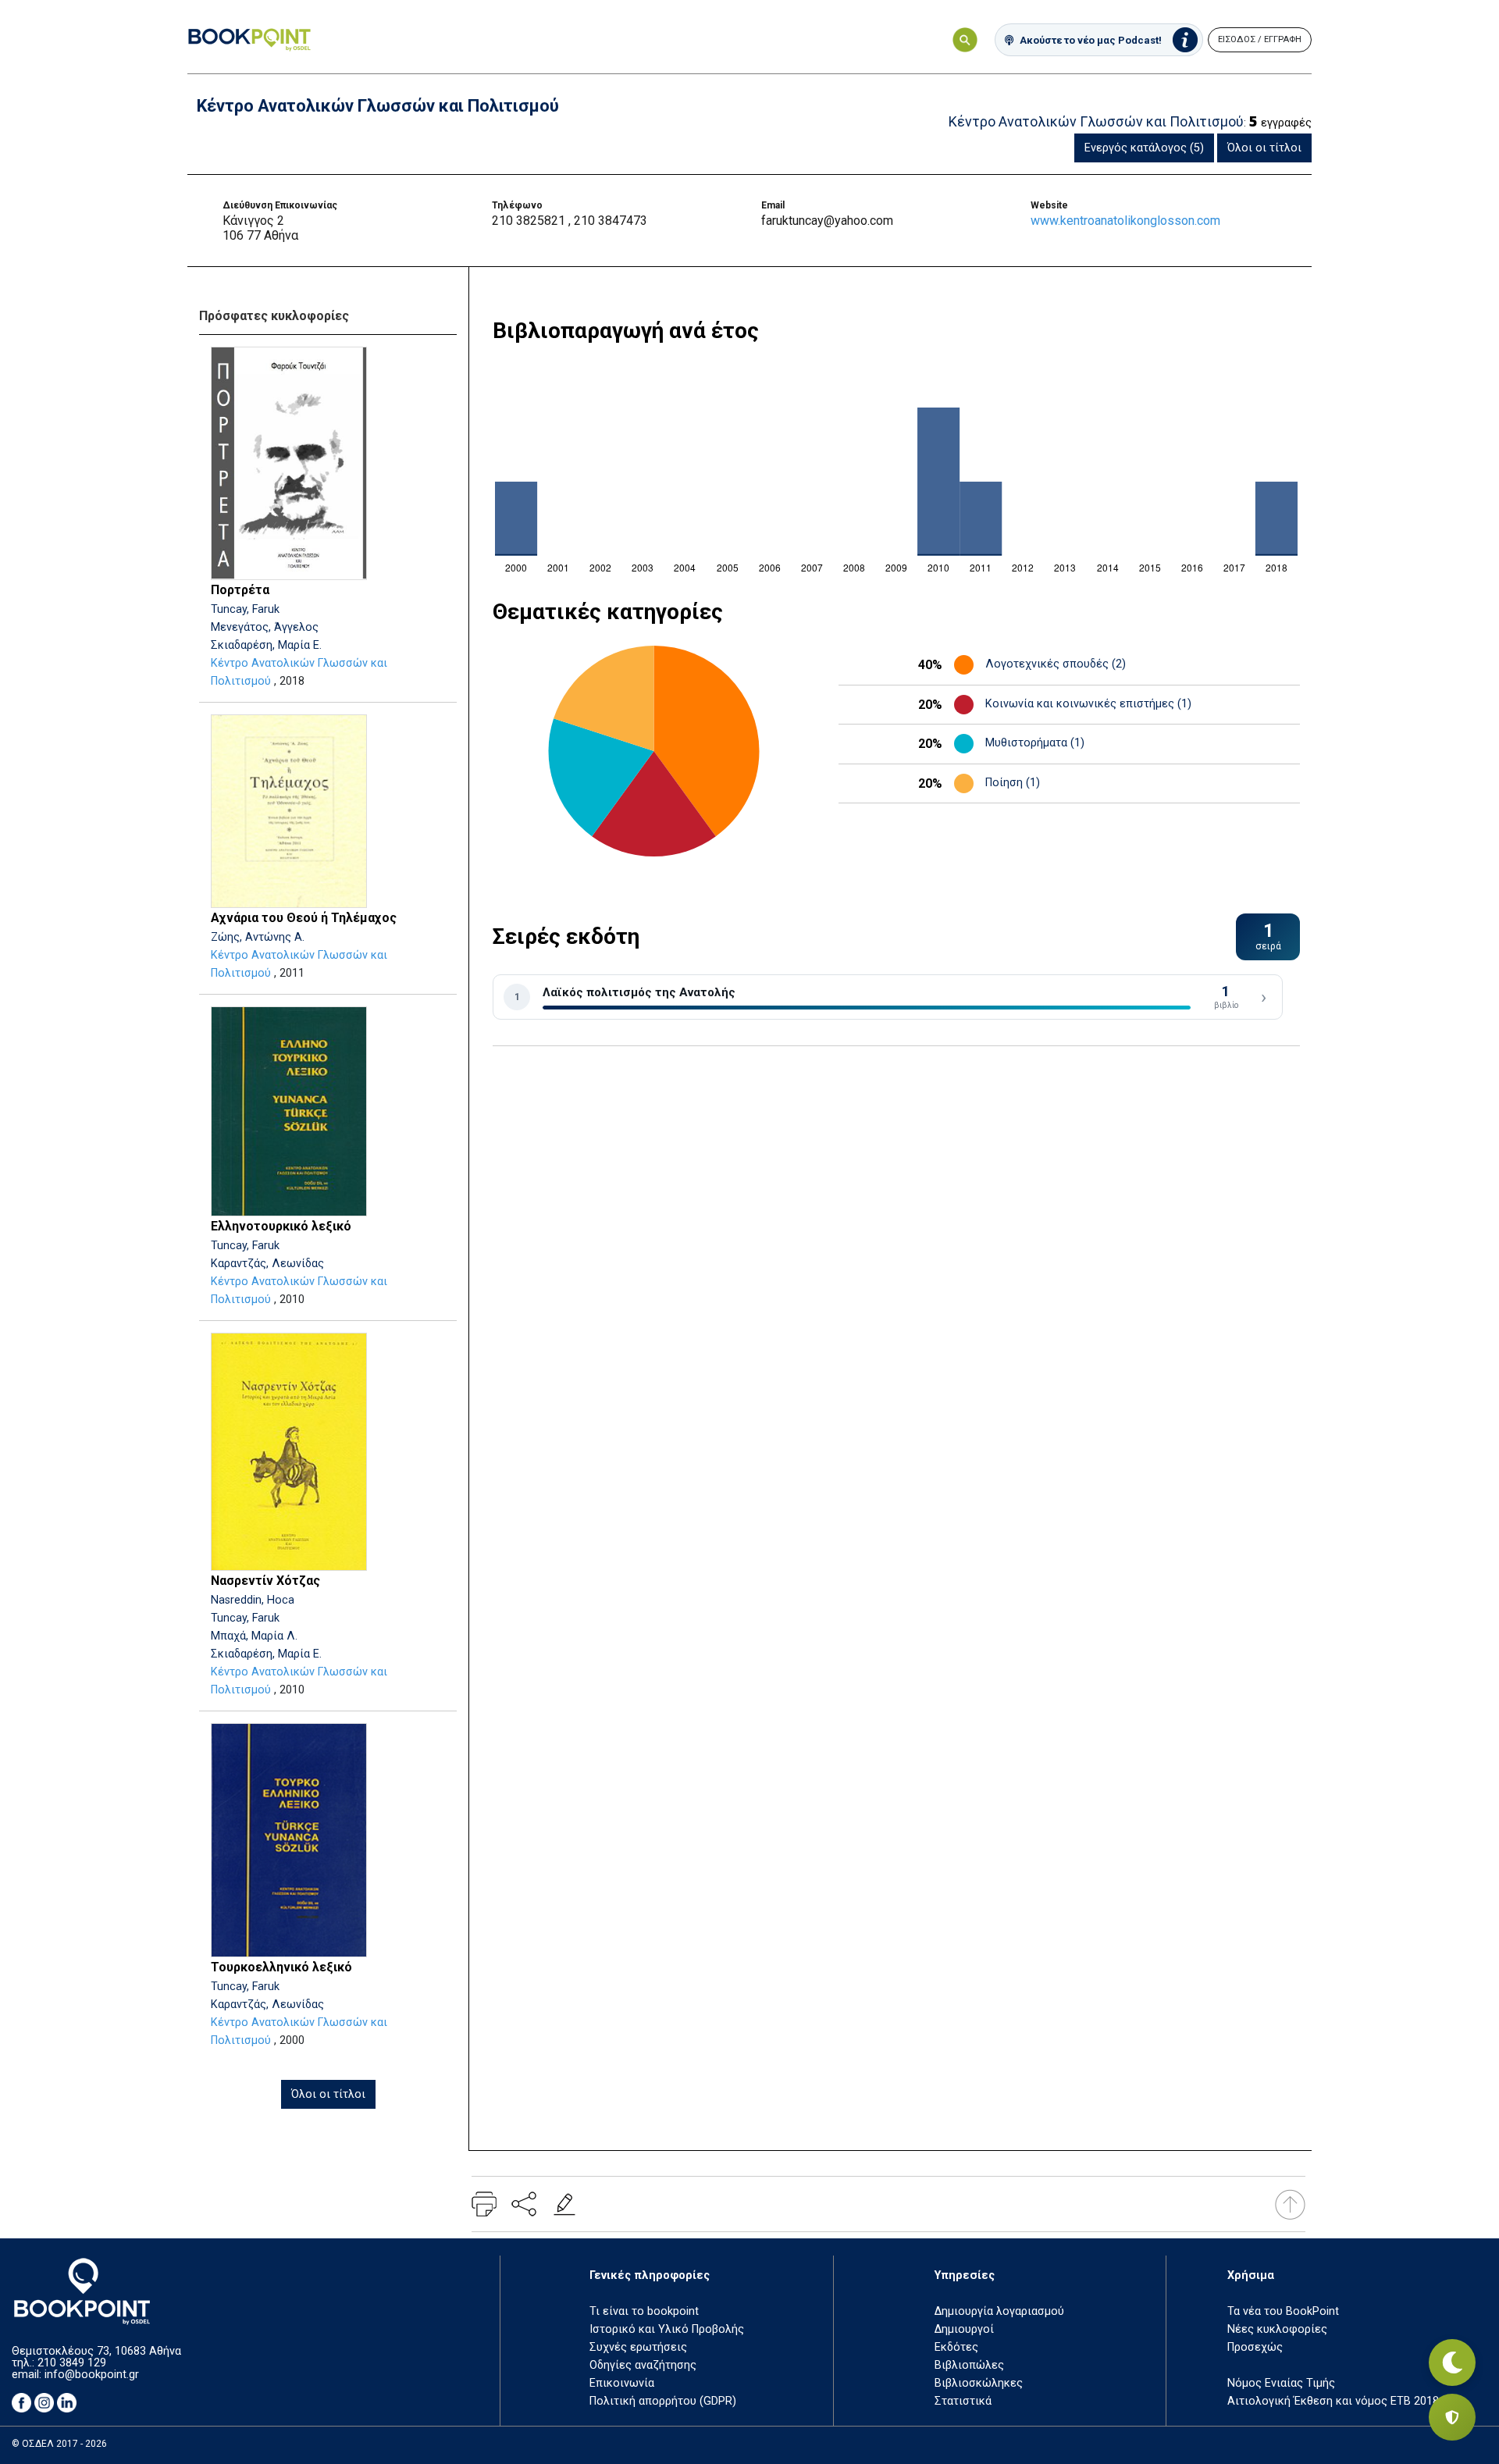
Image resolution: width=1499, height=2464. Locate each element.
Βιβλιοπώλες (969, 2365)
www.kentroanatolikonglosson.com (1125, 221)
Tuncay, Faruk (245, 609)
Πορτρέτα (240, 590)
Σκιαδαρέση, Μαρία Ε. (266, 645)
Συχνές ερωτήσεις (638, 2347)
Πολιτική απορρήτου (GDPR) (663, 2401)
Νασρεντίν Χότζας (265, 1581)
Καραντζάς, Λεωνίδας (267, 1264)
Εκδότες (956, 2347)
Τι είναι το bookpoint (644, 2311)
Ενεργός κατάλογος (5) (1144, 148)
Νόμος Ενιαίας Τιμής (1281, 2383)
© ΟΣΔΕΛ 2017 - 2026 (59, 2444)
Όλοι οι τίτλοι (1264, 148)
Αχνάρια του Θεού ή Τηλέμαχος (304, 918)
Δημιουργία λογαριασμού (999, 2311)
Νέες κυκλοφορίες (1277, 2329)
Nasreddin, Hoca (253, 1600)
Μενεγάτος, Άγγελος (265, 627)
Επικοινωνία (622, 2383)
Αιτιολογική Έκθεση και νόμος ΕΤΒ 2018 (1333, 2401)
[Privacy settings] (1452, 2417)
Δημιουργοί (964, 2329)
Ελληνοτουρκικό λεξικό (281, 1226)
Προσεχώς (1255, 2347)
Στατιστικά (963, 2401)
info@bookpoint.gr (92, 2375)
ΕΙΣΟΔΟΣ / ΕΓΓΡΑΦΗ (1260, 39)
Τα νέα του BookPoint (1283, 2311)
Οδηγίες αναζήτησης (643, 2365)
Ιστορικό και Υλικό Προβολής (667, 2329)
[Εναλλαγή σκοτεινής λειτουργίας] (1452, 2363)
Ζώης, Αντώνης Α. (258, 937)
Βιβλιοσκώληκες (979, 2383)
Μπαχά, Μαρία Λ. (254, 1636)
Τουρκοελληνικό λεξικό (281, 1967)
